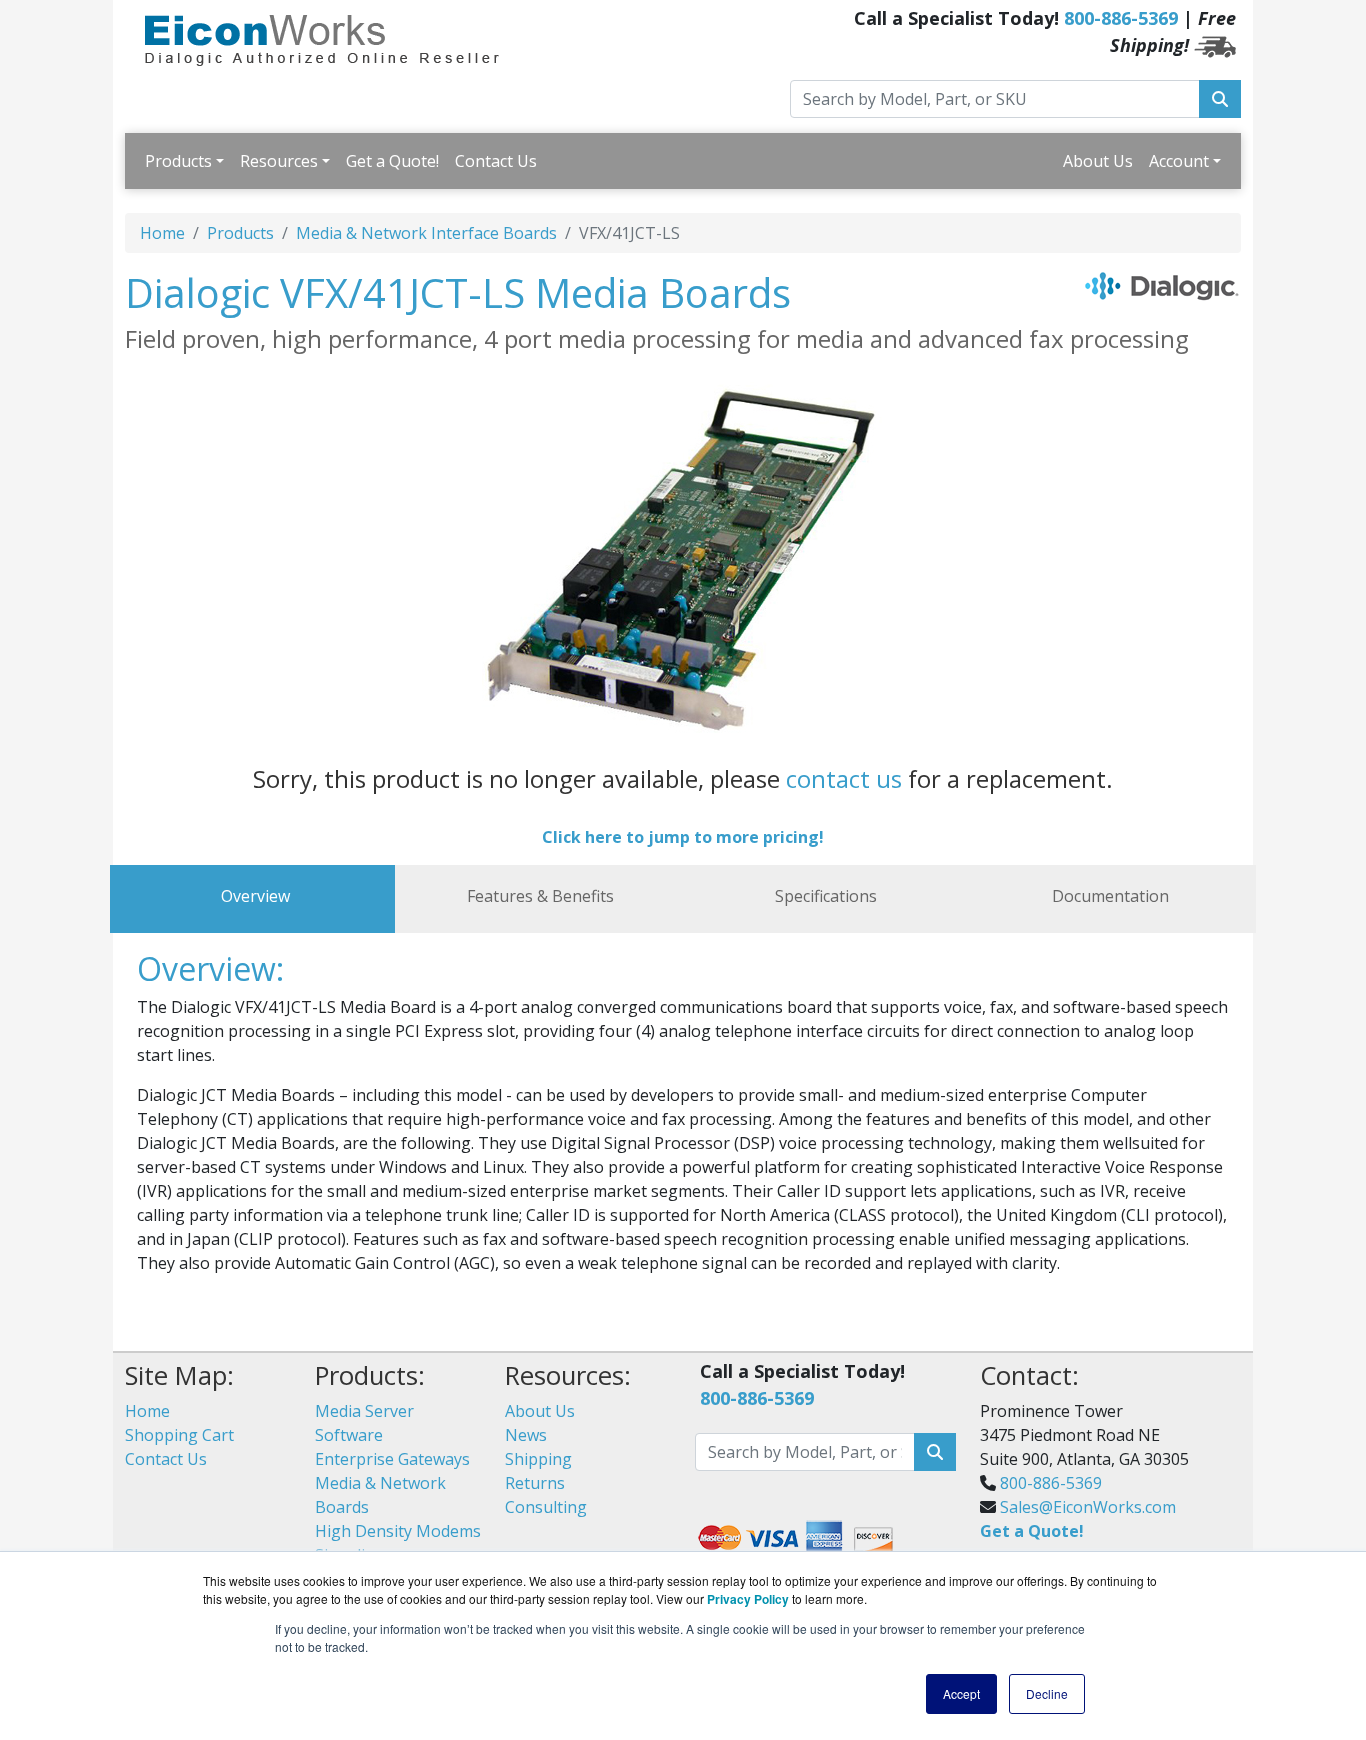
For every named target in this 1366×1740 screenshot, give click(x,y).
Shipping (538, 1459)
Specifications (826, 896)
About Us (1098, 161)
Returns (535, 1483)
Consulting (546, 1507)
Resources (279, 161)
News (526, 1435)
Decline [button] (1047, 1693)
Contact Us (496, 161)
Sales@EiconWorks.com (1088, 1507)
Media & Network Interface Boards (426, 233)
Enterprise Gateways (392, 1459)
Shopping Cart (179, 1435)
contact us (844, 778)
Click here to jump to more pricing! (683, 837)
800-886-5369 (1121, 18)
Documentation (1110, 896)
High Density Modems (398, 1531)
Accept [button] (961, 1693)
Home (162, 233)
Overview (255, 896)
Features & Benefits (540, 896)
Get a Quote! (392, 161)
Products (178, 161)
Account (1179, 161)
